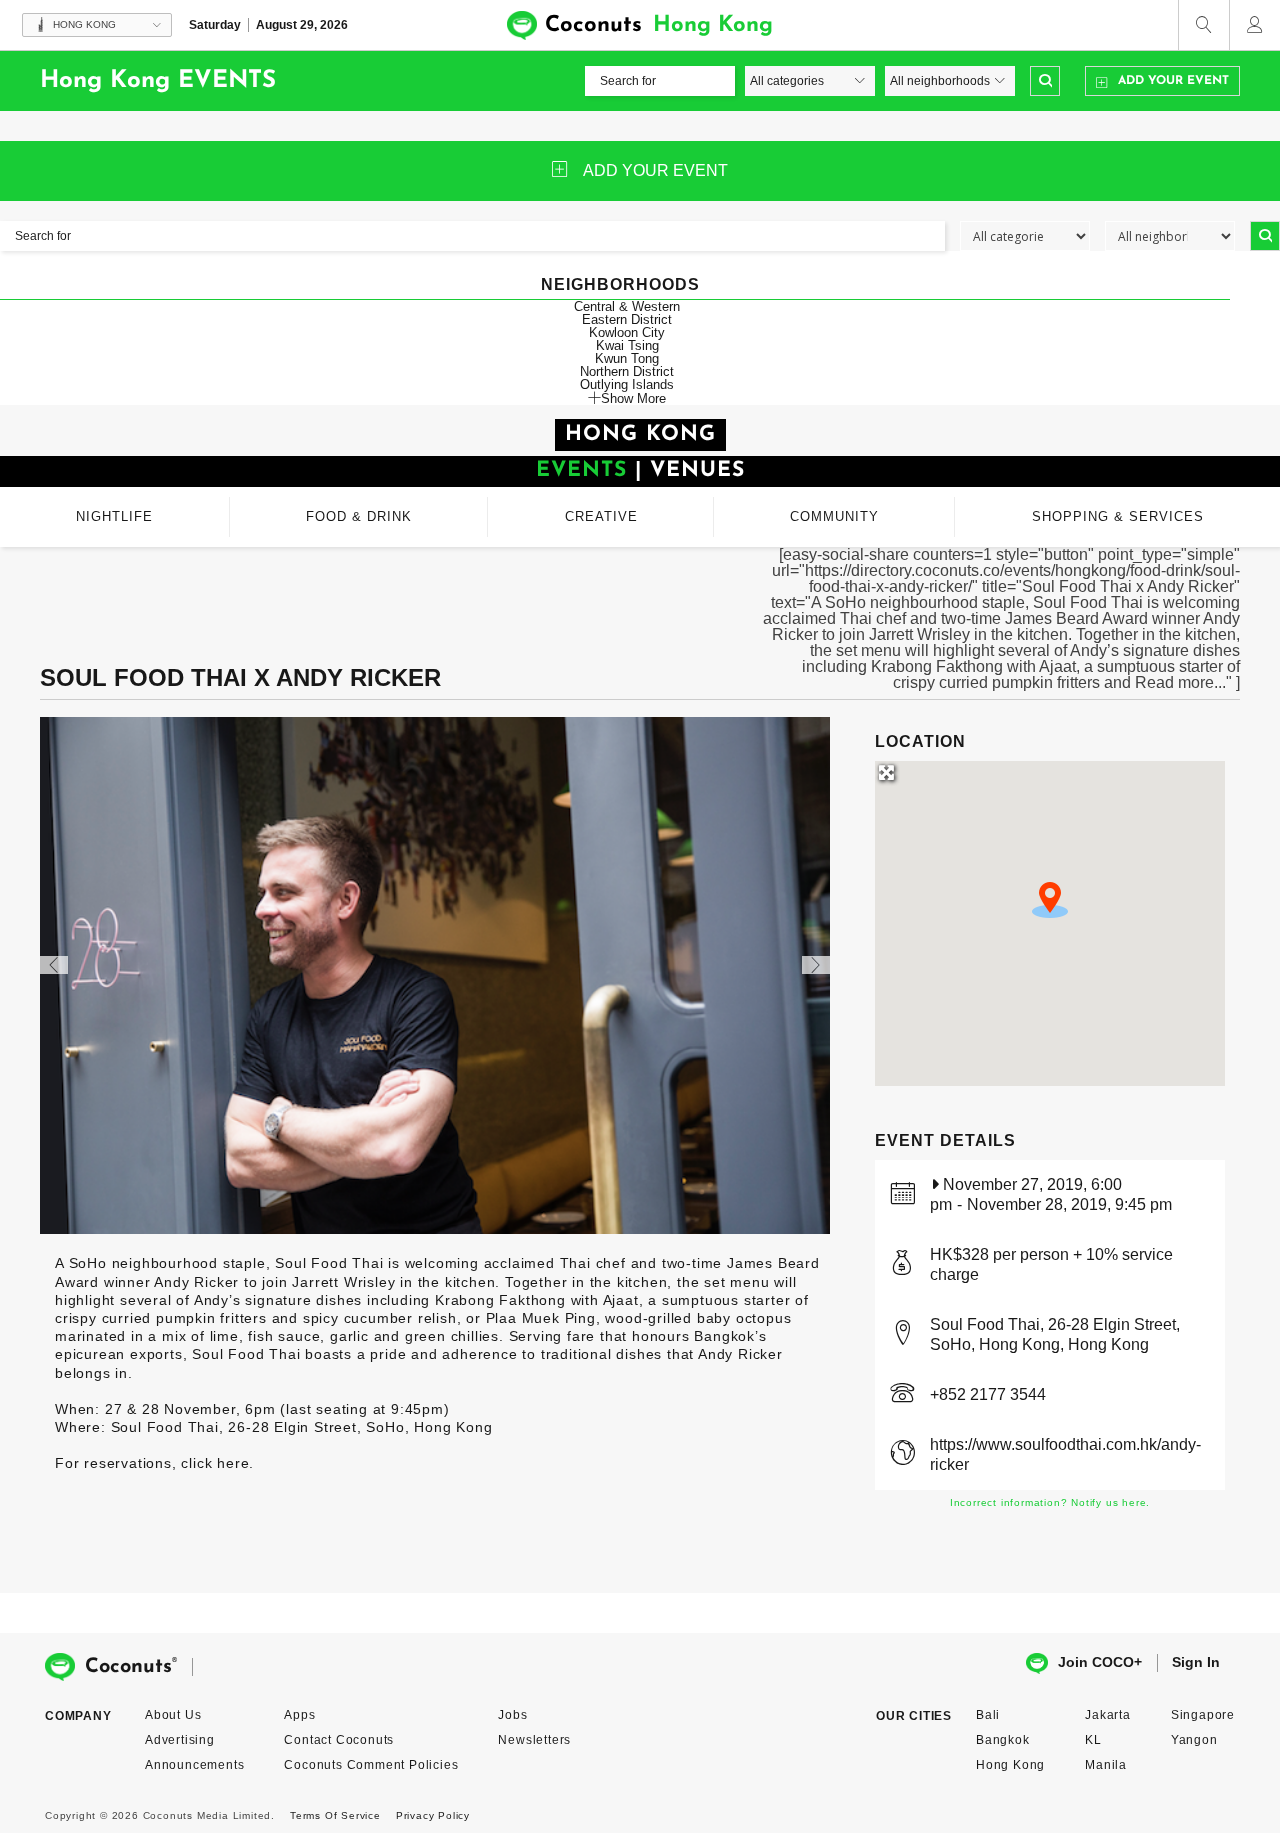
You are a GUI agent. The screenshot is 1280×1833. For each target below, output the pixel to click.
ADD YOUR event (655, 170)
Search (1045, 81)
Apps (299, 1715)
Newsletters (534, 1740)
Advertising (180, 1740)
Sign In (1196, 1662)
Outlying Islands (627, 384)
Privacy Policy (433, 1815)
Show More (633, 398)
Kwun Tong (627, 358)
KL (1093, 1740)
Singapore (1203, 1715)
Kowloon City (627, 332)
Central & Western (627, 306)
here (233, 1463)
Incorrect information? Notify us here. (1050, 1502)
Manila (1106, 1765)
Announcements (194, 1765)
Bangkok (1003, 1740)
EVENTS (581, 470)
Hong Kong (1010, 1765)
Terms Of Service (335, 1815)
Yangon (1194, 1740)
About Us (173, 1715)
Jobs (512, 1715)
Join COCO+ (1100, 1662)
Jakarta (1108, 1715)
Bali (988, 1715)
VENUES (697, 470)
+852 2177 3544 (988, 1394)
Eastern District (627, 319)
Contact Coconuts (339, 1740)
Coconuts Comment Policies (371, 1765)
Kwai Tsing (627, 345)
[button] (1050, 900)
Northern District (627, 371)
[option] (435, 975)
